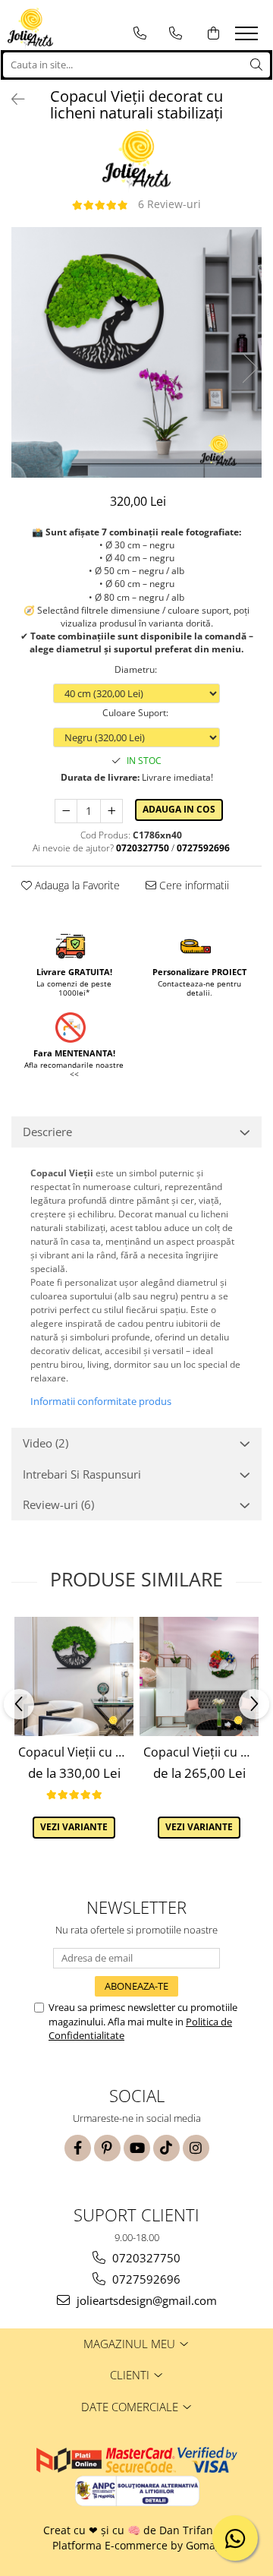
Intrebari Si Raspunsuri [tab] (82, 1474)
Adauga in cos (179, 809)
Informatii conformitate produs (101, 1401)
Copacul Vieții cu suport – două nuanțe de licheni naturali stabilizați (76, 1752)
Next (249, 368)
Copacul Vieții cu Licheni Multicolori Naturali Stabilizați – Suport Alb (201, 1752)
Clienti (131, 2375)
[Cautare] (256, 65)
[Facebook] (78, 2148)
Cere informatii (193, 885)
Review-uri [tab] (58, 1504)
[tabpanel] (136, 352)
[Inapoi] (11, 99)
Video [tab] (45, 1443)
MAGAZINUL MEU (131, 2344)
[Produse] (248, 38)
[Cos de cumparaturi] (213, 33)
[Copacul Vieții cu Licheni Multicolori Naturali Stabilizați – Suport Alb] (199, 1676)
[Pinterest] (107, 2148)
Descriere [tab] (47, 1132)
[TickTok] (166, 2148)
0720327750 (145, 2258)
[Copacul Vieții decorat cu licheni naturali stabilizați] (136, 352)
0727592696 (145, 2279)
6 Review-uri (169, 204)
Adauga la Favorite (76, 885)
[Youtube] (137, 2148)
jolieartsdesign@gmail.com (145, 2300)
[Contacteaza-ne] (140, 33)
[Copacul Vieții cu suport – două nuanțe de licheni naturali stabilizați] (74, 1676)
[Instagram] (196, 2148)
